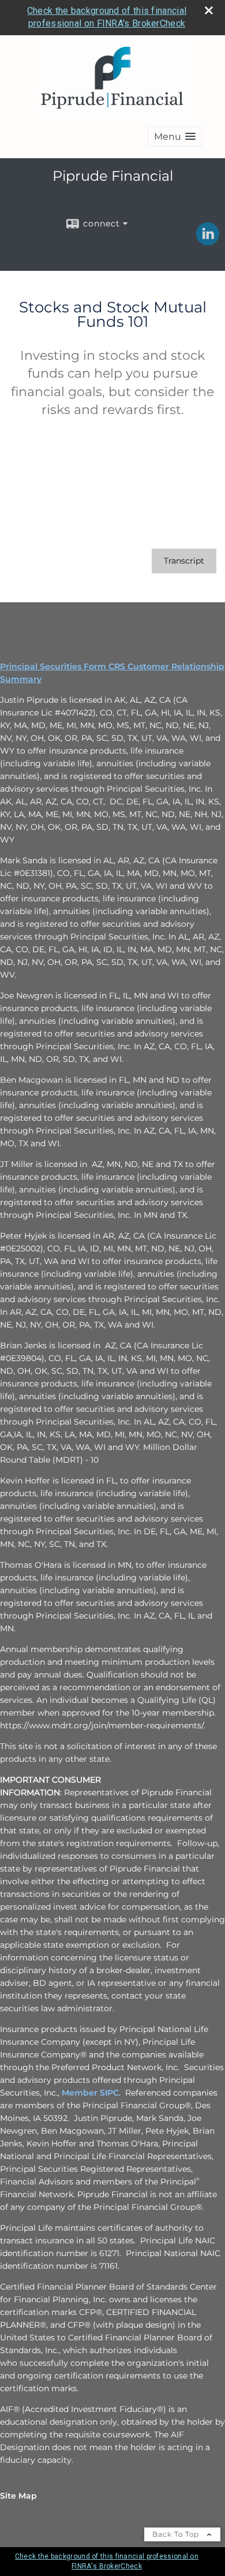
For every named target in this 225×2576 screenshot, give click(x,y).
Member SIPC (90, 2093)
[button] (175, 137)
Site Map (18, 2496)
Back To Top (177, 2534)
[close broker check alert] (209, 10)
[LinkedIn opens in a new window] (208, 241)
